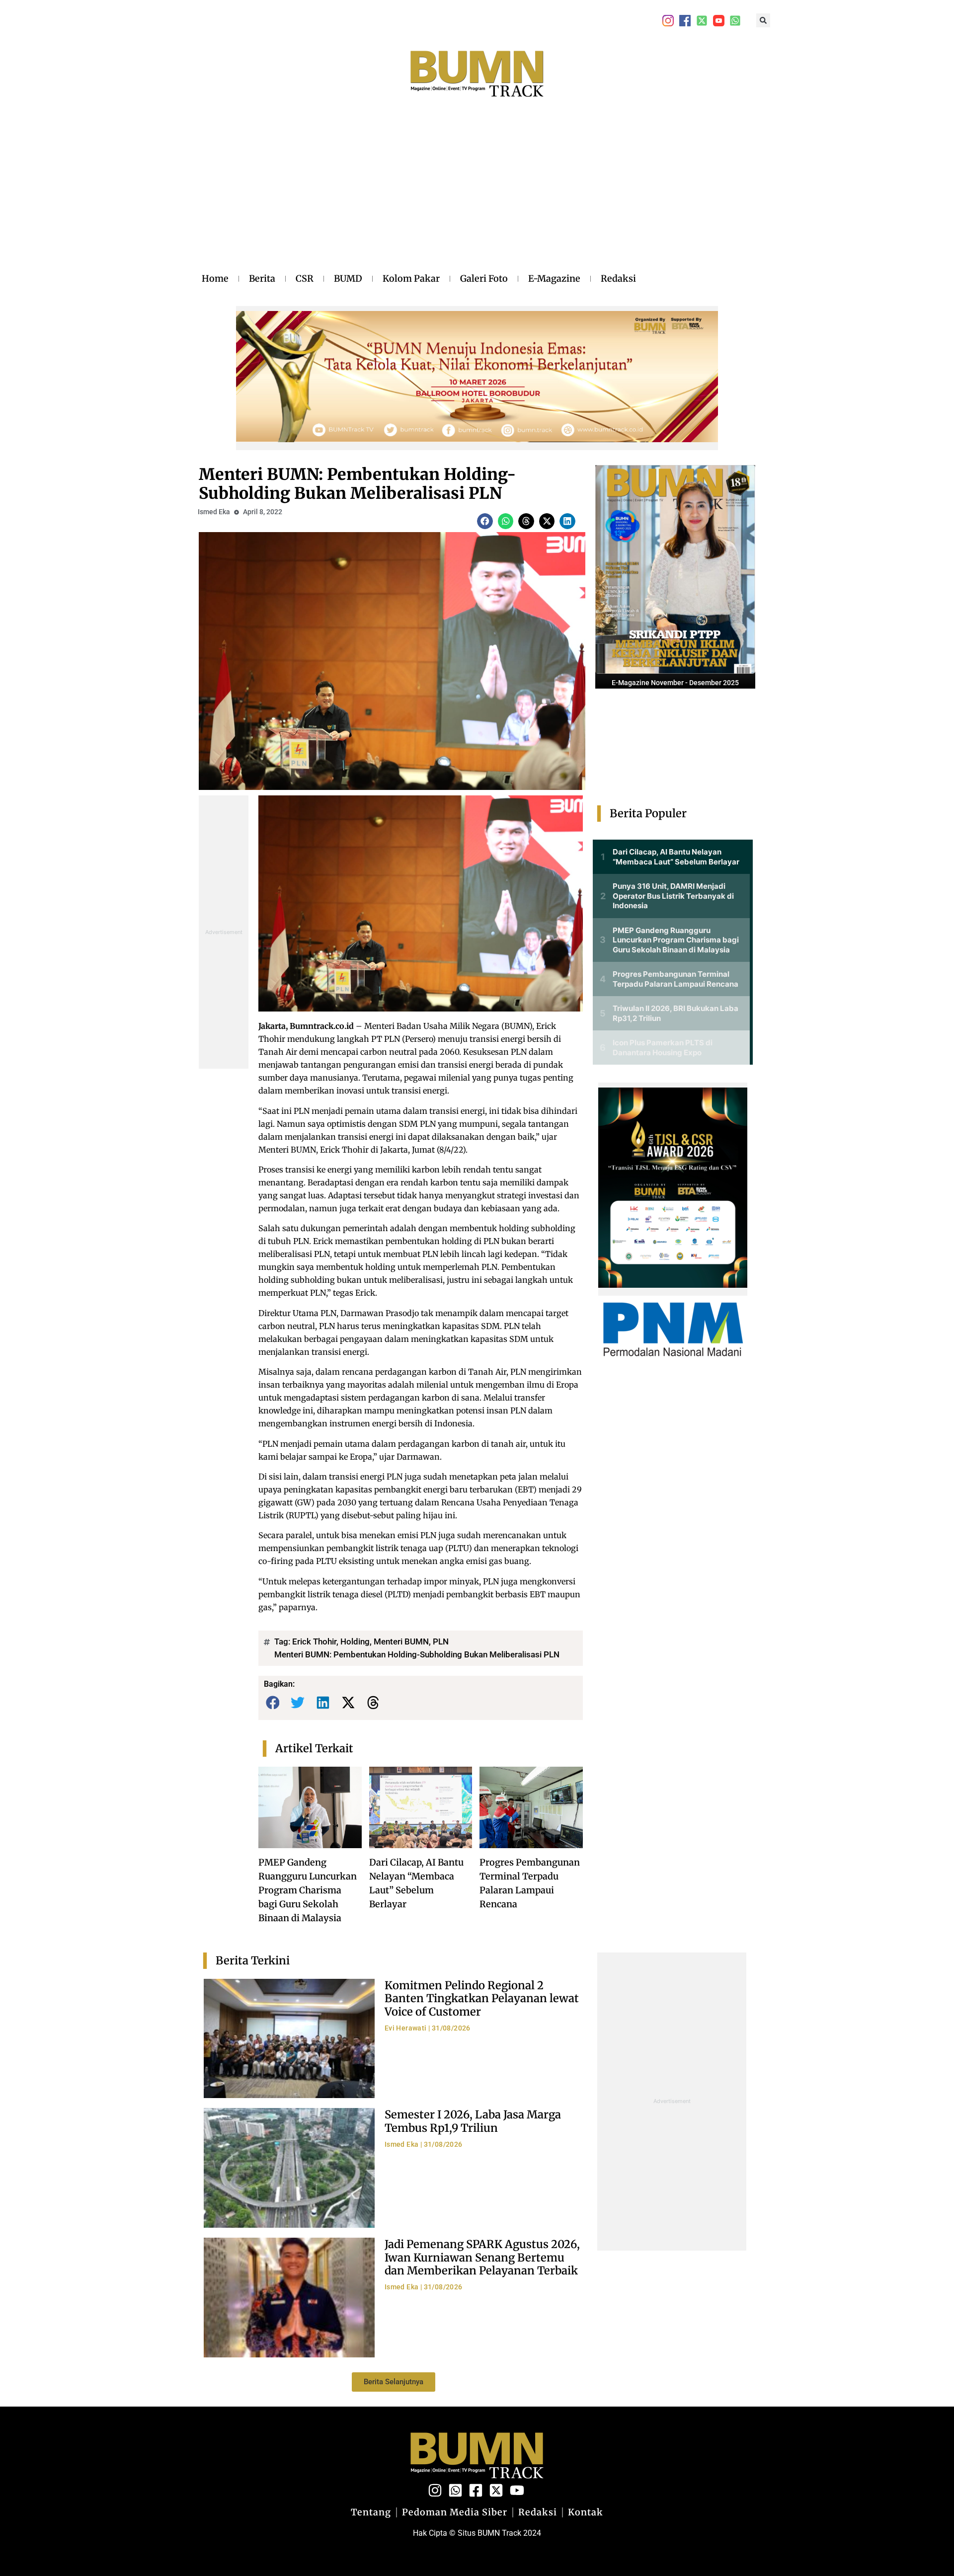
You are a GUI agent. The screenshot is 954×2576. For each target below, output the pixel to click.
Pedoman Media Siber (455, 2512)
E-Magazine (554, 278)
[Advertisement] (419, 195)
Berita (262, 278)
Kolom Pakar (411, 278)
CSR (305, 278)
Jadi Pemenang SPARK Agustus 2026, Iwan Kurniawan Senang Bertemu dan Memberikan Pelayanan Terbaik (482, 2257)
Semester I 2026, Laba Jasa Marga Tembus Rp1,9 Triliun (473, 2121)
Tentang (371, 2512)
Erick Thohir (314, 1641)
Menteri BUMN (401, 1641)
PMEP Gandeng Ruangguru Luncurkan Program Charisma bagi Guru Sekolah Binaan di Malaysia (308, 1890)
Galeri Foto (484, 278)
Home (215, 278)
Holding (355, 1641)
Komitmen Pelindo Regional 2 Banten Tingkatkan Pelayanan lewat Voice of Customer (482, 1998)
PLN (441, 1641)
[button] (763, 20)
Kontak (586, 2512)
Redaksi (618, 278)
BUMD (348, 278)
